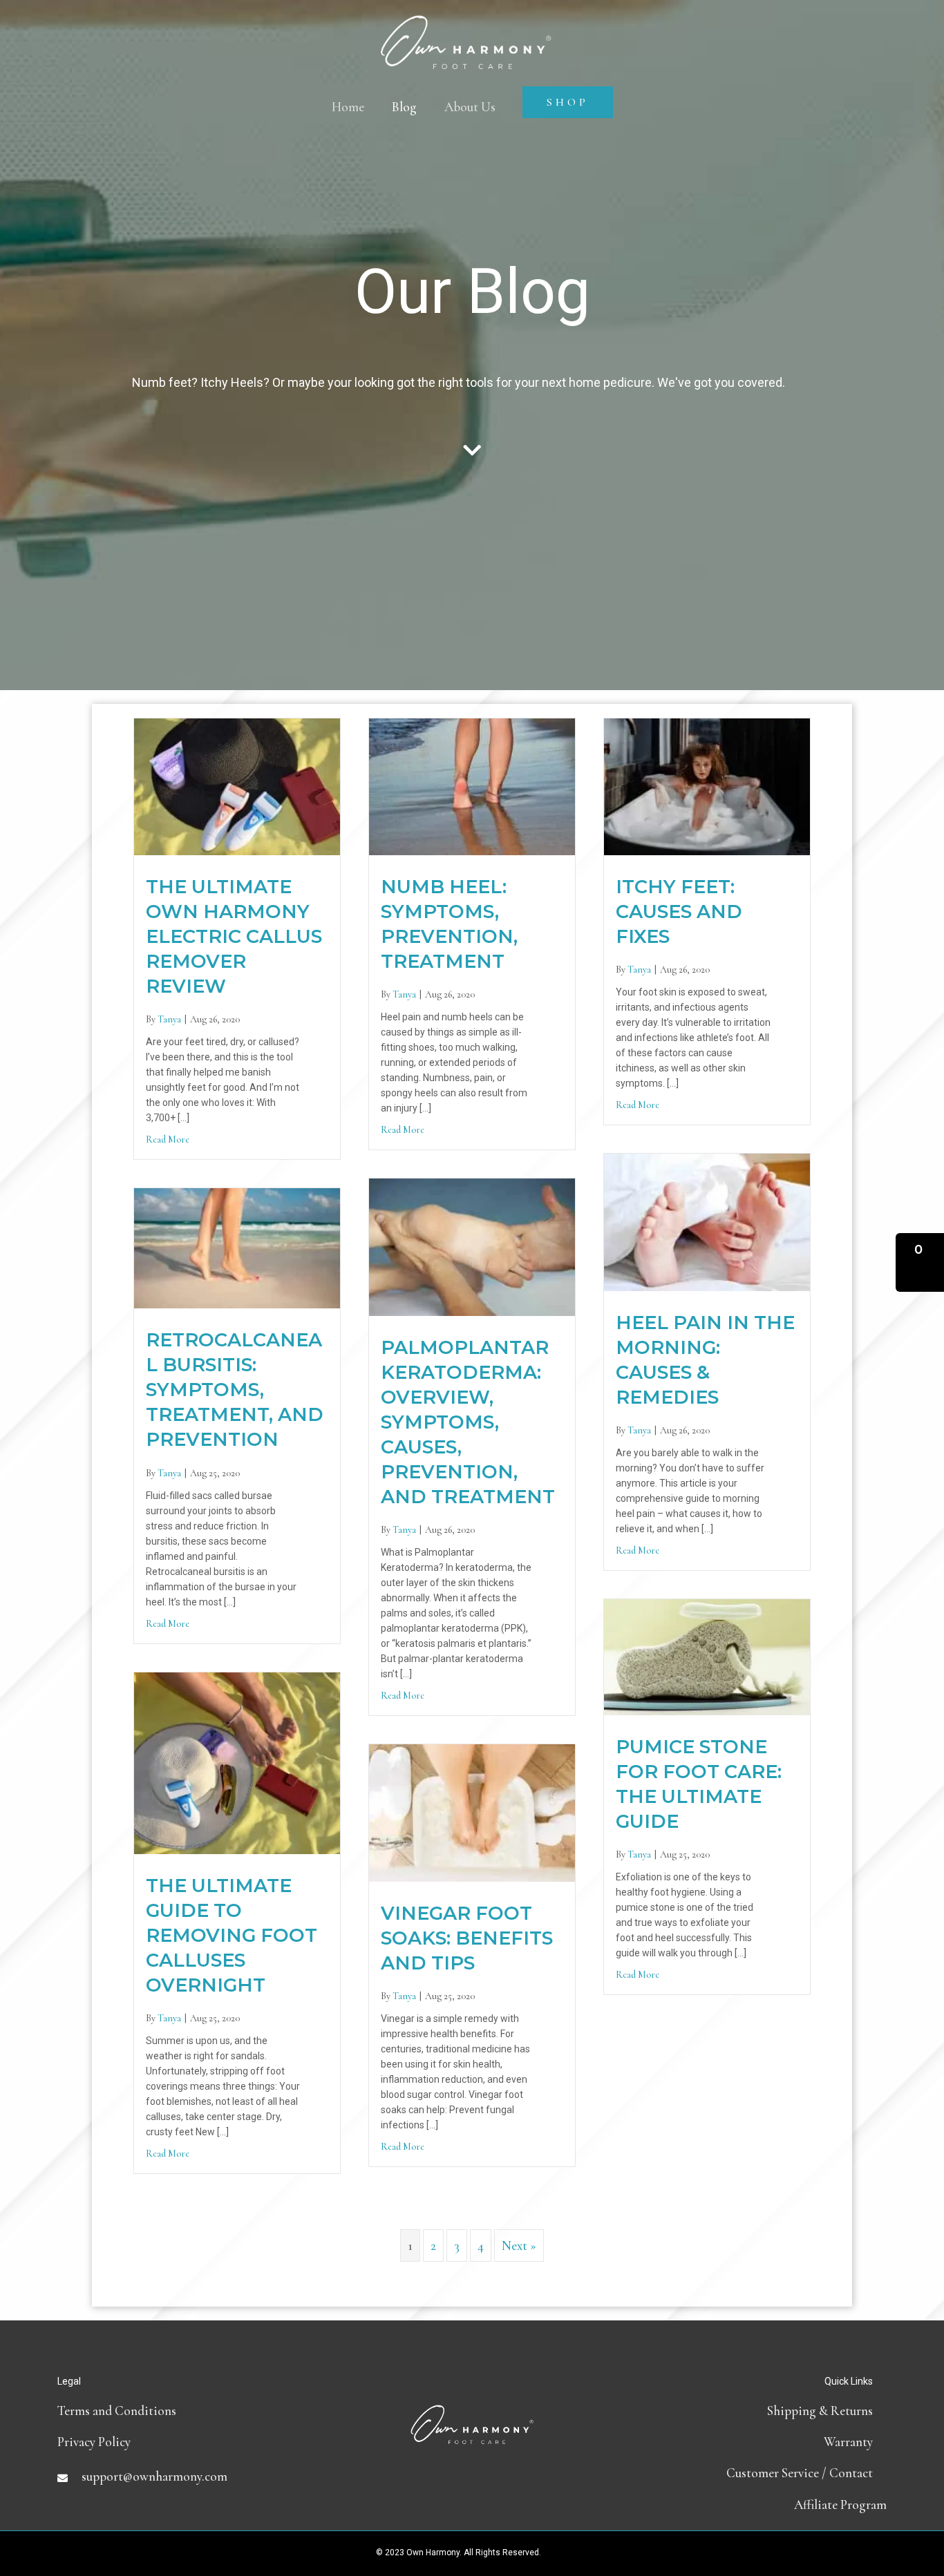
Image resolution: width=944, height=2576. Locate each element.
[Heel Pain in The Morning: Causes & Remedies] (707, 1220)
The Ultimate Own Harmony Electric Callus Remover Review (234, 936)
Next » (519, 2245)
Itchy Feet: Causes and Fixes (679, 912)
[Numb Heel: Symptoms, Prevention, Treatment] (472, 785)
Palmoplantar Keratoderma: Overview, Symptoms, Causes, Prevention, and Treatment (468, 1422)
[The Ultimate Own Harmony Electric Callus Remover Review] (237, 785)
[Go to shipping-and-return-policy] (748, 2411)
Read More (168, 1139)
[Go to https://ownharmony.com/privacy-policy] (196, 2442)
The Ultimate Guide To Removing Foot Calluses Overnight (232, 1935)
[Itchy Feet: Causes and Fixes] (707, 785)
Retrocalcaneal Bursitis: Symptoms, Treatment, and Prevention (235, 1390)
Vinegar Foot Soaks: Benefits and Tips (467, 1938)
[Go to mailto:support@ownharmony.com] (196, 2476)
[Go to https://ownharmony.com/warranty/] (748, 2442)
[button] (920, 1262)
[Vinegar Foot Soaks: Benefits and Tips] (472, 1811)
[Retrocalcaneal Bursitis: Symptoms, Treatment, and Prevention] (237, 1247)
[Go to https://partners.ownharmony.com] (748, 2505)
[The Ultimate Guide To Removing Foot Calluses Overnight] (237, 1761)
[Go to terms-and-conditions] (196, 2411)
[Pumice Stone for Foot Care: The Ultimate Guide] (707, 1656)
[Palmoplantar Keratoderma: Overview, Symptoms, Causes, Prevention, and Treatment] (472, 1245)
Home (348, 107)
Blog (404, 107)
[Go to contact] (748, 2473)
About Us (470, 107)
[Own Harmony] (466, 29)
